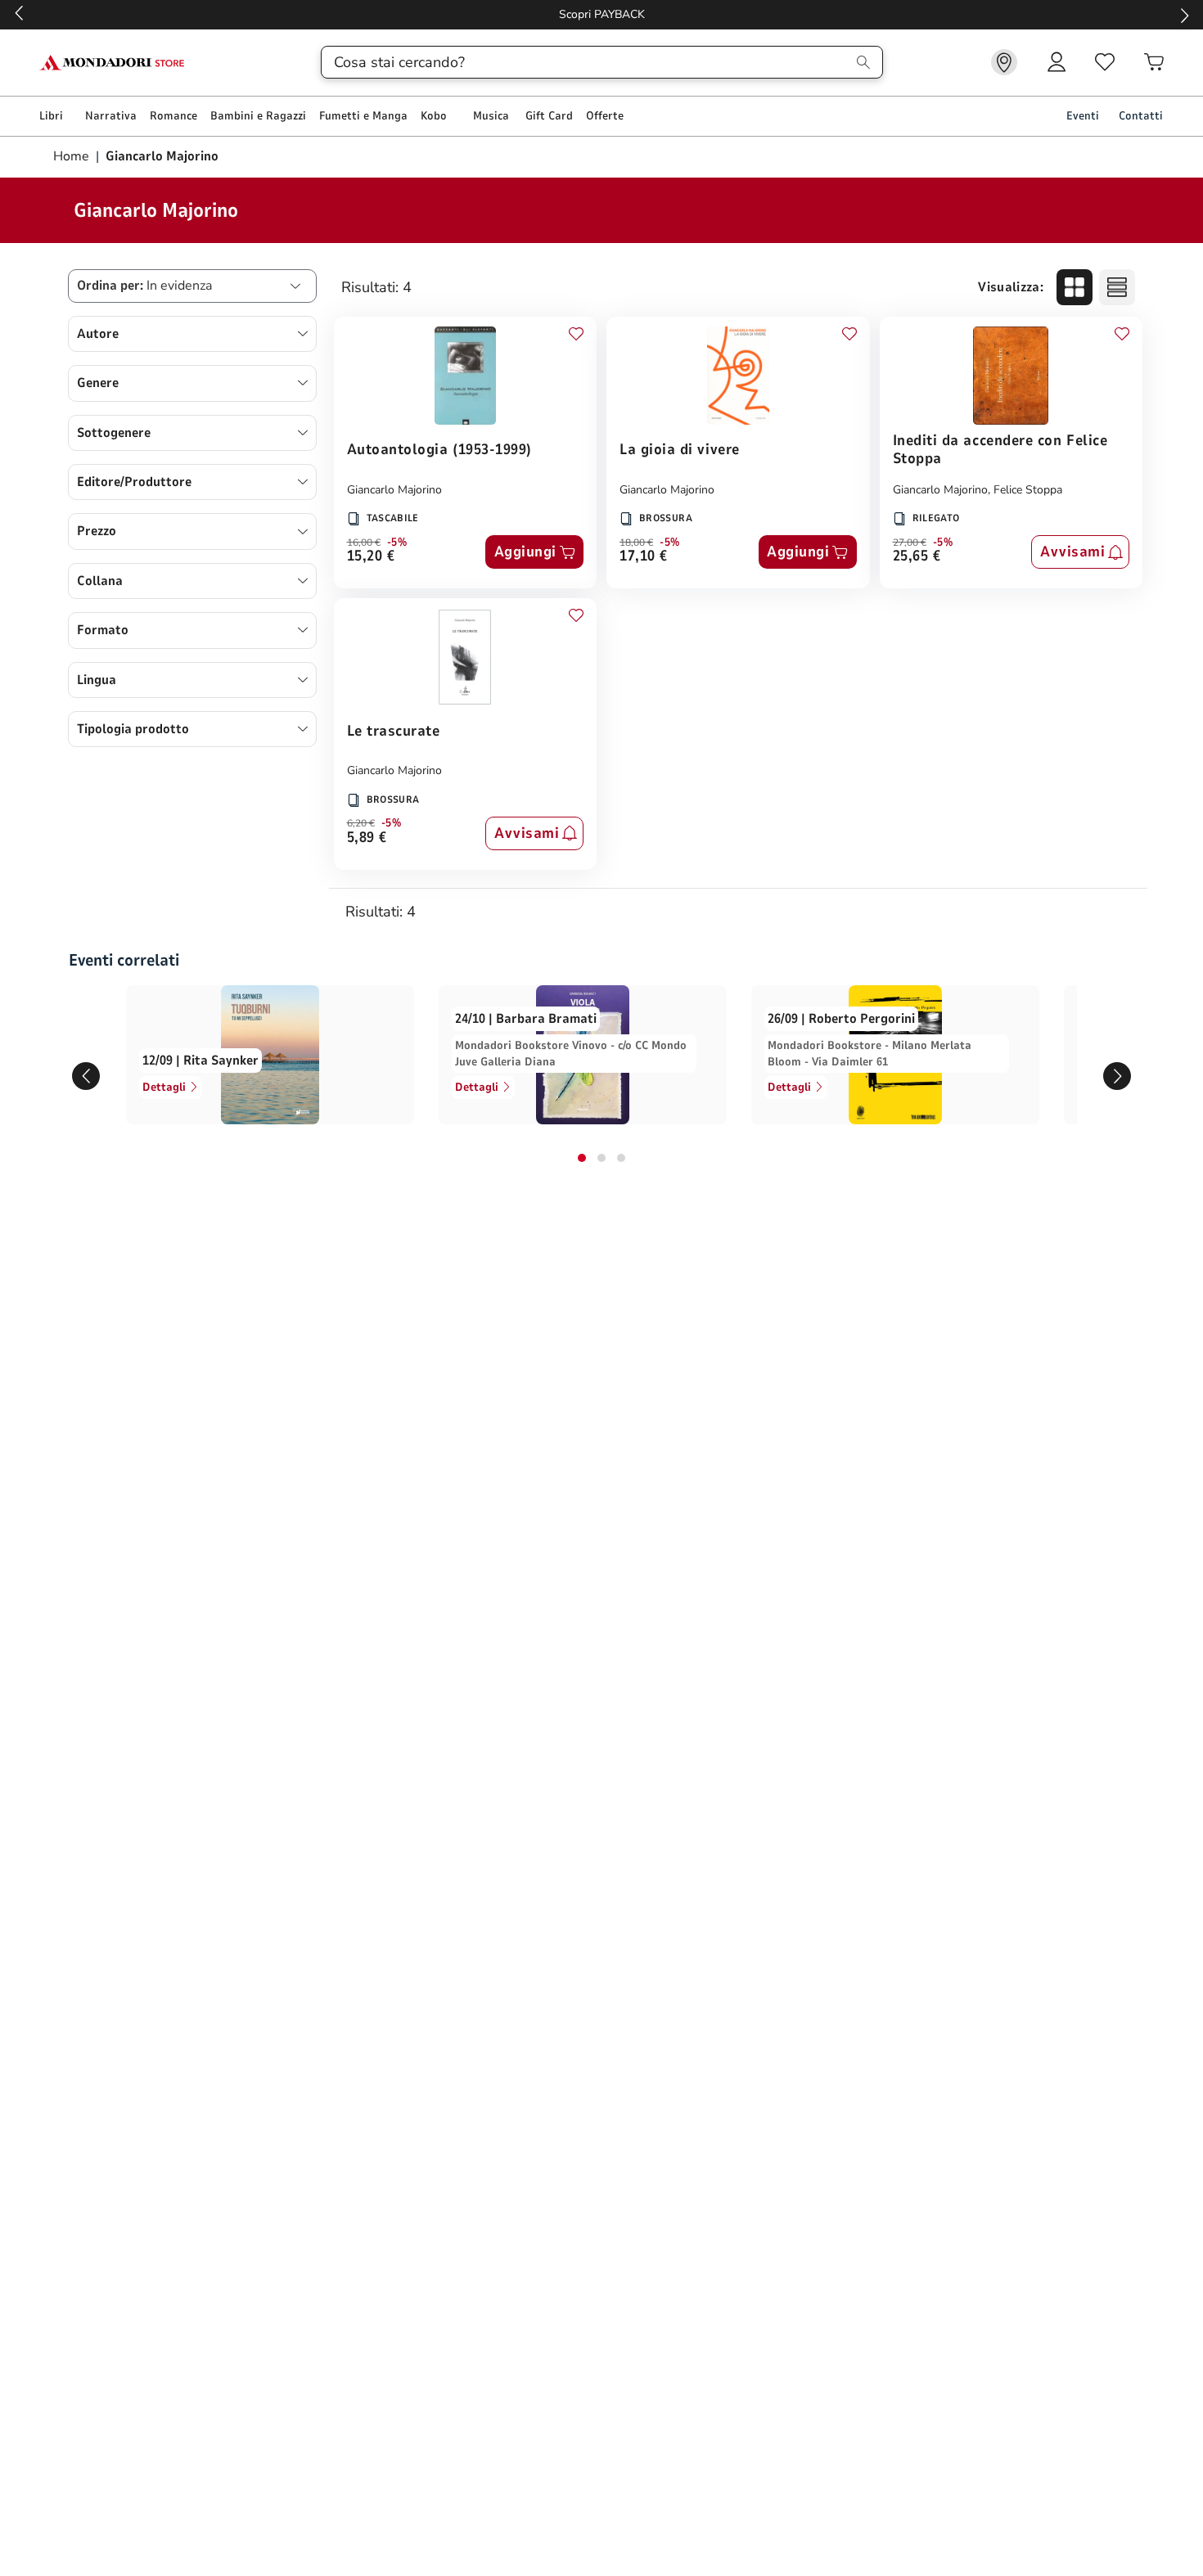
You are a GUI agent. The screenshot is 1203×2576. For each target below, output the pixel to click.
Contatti (1141, 116)
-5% (397, 543)
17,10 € (644, 557)
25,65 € (917, 557)
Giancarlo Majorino (394, 490)
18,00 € (636, 543)
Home (73, 156)
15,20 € (371, 557)
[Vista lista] (1117, 287)
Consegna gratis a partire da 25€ (604, 14)
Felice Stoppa (1028, 490)
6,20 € (361, 823)
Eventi (1083, 116)
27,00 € (910, 543)
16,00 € (364, 543)
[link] (1004, 62)
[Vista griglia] (1075, 287)
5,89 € (367, 838)
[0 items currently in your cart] (1154, 62)
